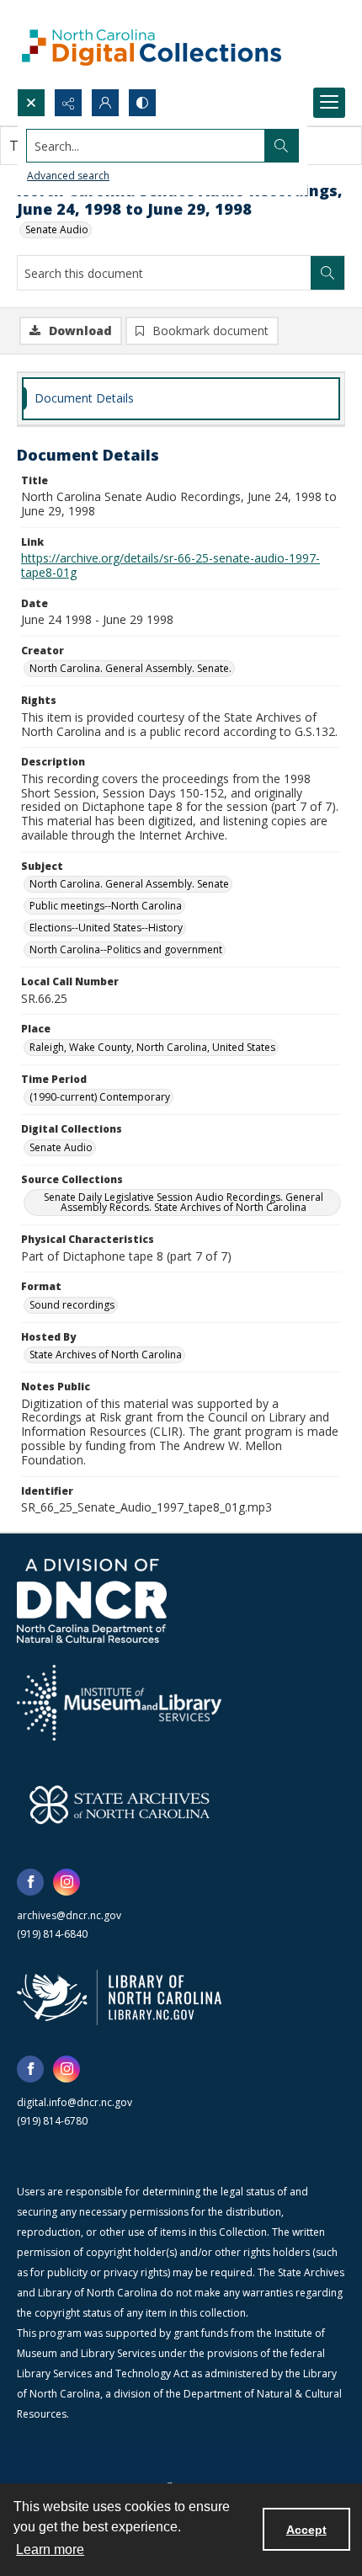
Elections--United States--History (106, 928)
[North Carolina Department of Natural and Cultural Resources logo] (92, 1601)
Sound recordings (72, 1305)
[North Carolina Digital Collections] (152, 44)
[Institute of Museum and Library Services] (119, 1703)
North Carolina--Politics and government (126, 949)
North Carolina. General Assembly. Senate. (130, 668)
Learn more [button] (50, 2549)
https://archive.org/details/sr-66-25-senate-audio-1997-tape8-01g (170, 565)
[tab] (181, 399)
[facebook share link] (30, 1882)
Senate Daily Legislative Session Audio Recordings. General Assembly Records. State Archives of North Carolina (184, 1202)
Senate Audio (57, 229)
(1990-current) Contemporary (100, 1097)
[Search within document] (327, 273)
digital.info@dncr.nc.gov (75, 2102)
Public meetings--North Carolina (106, 906)
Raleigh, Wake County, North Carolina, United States (152, 1047)
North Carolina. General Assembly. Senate (129, 884)
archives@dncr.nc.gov (69, 1915)
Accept (306, 2530)
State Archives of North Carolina (106, 1355)
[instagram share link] (67, 1882)
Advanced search (68, 176)
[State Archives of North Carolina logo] (120, 1805)
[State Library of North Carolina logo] (119, 1997)
